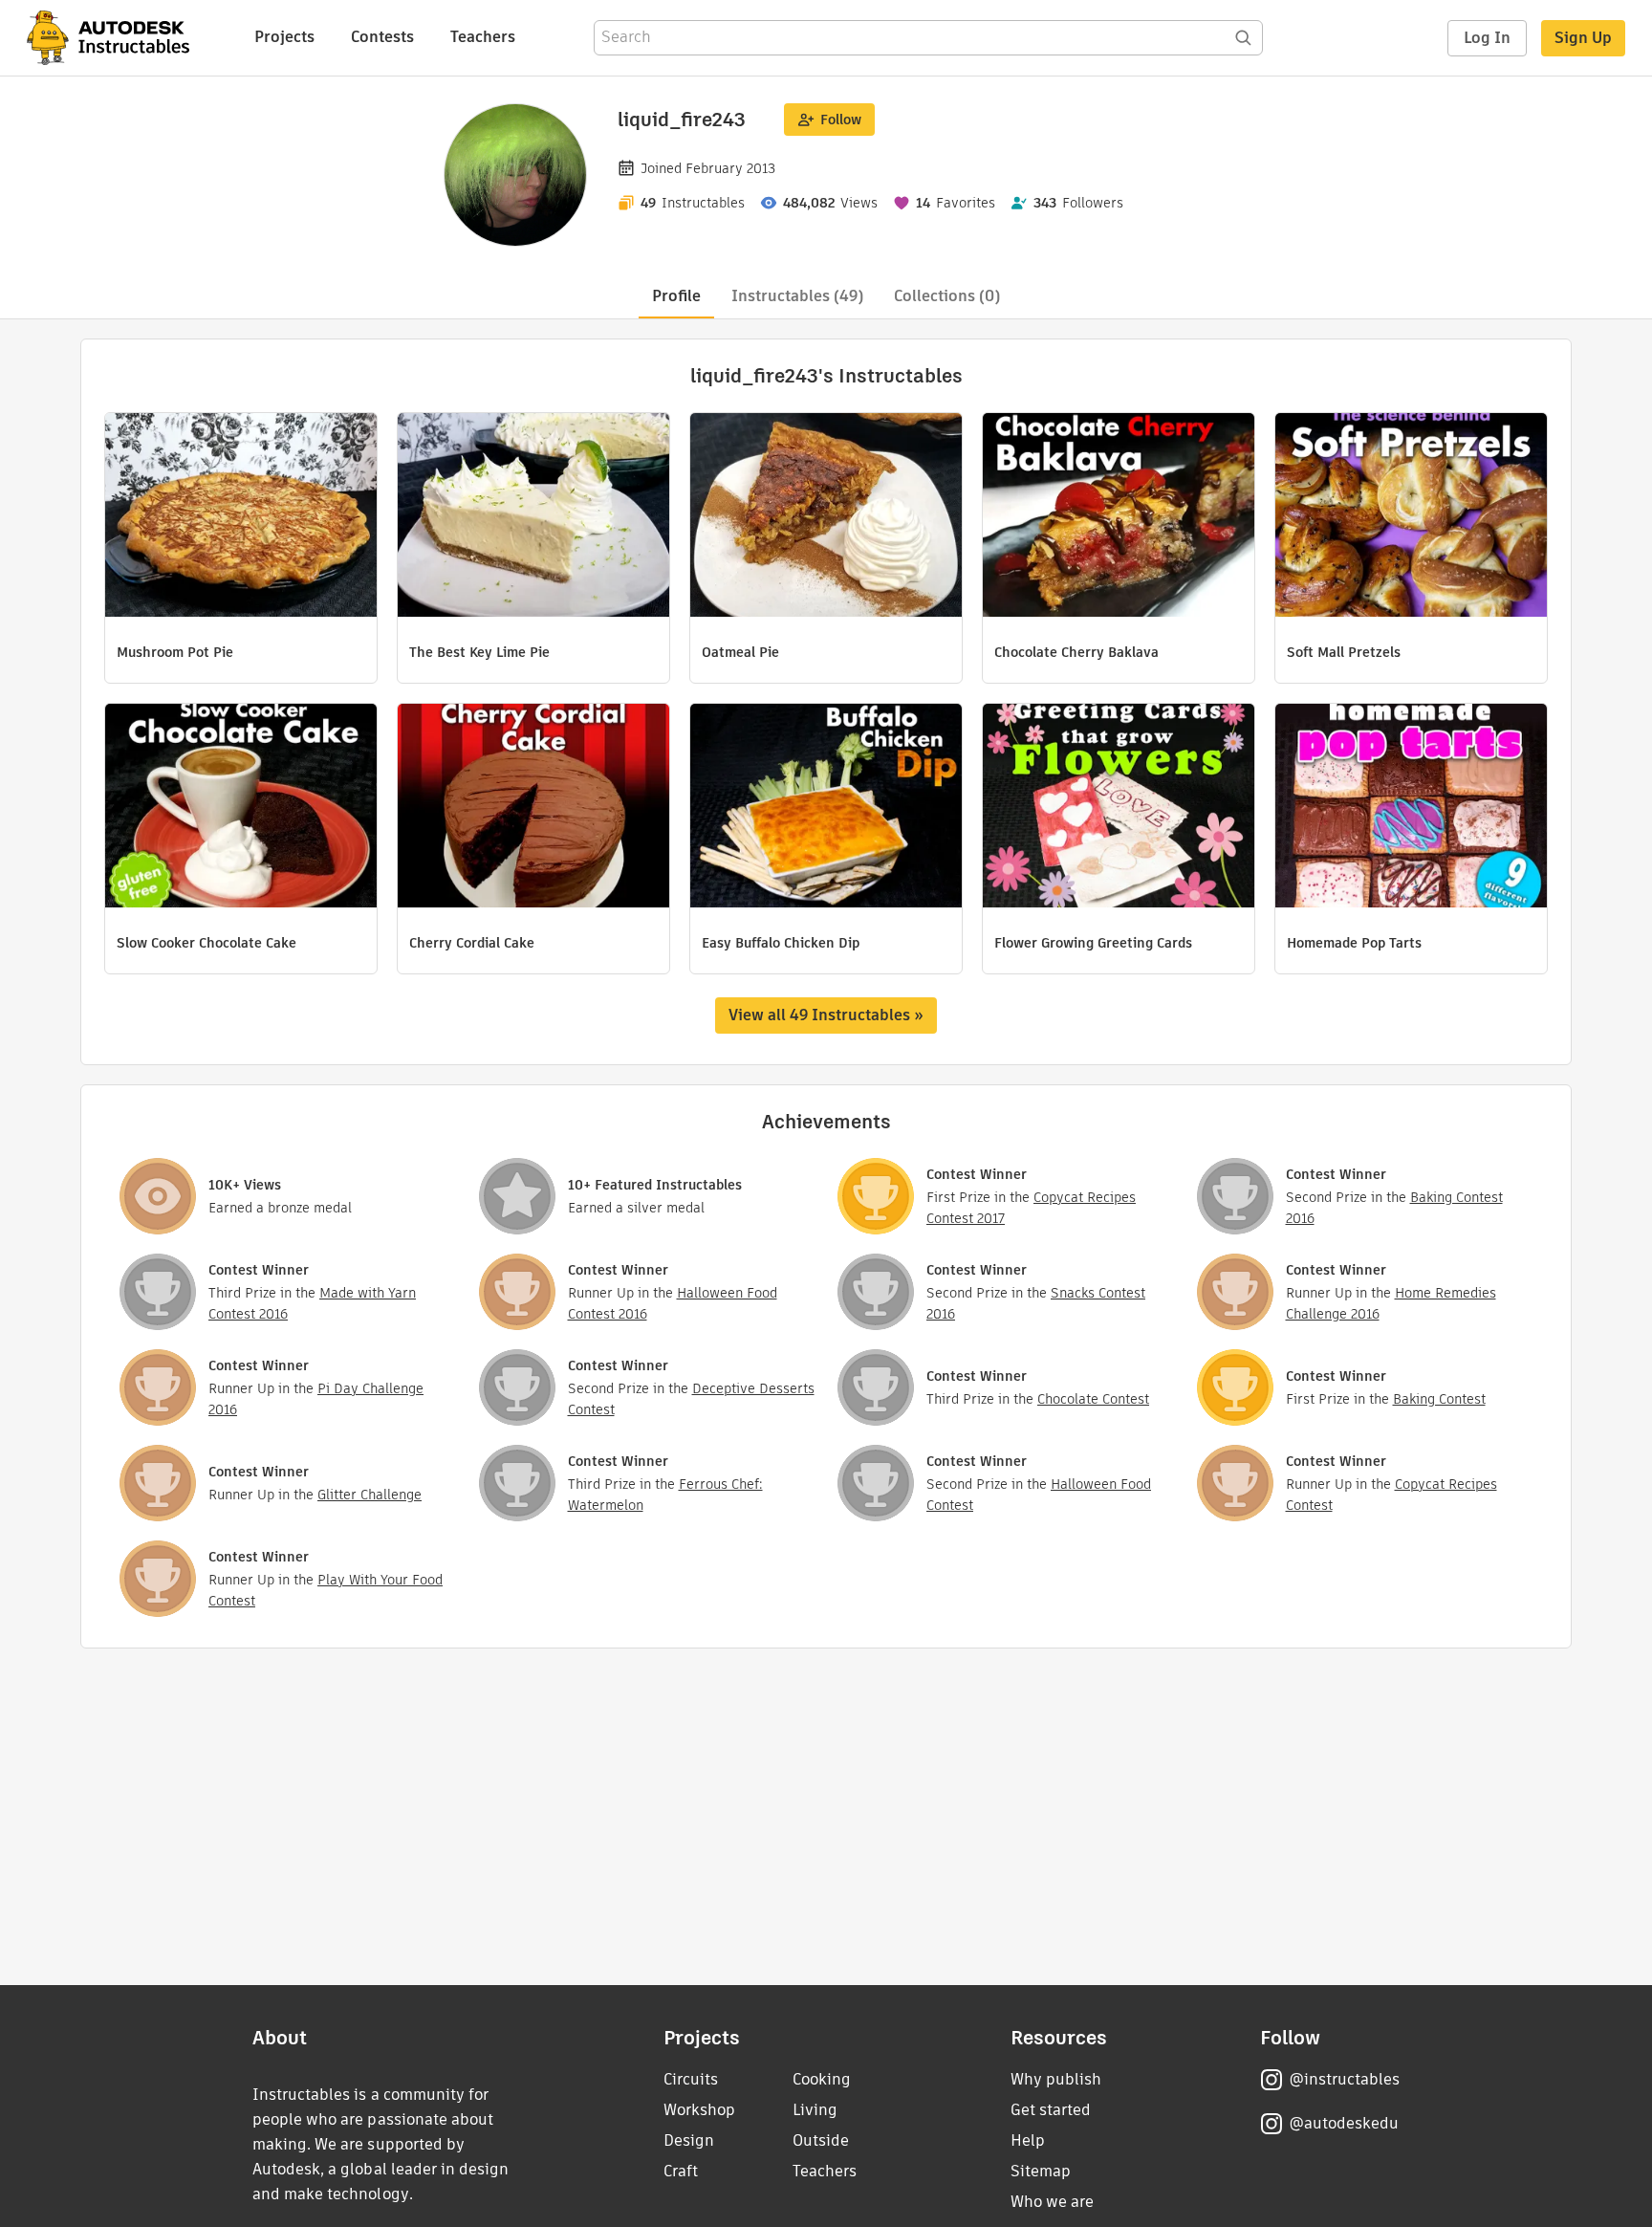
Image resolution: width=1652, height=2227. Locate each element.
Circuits (691, 2079)
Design (689, 2140)
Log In (1487, 38)
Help (1028, 2140)
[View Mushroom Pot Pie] (241, 517)
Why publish (1056, 2079)
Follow (841, 120)
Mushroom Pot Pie (175, 652)
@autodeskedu (1344, 2123)
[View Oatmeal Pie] (826, 517)
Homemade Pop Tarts (1354, 943)
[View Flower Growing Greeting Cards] (1119, 808)
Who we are (1052, 2202)
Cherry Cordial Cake (472, 943)
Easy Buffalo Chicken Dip (781, 943)
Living (815, 2110)
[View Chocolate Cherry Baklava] (1119, 517)
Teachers (483, 37)
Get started (1051, 2110)
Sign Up (1583, 38)
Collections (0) (947, 296)
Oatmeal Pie (740, 652)
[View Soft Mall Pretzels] (1411, 517)
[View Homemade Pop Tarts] (1411, 808)
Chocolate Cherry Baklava (1076, 652)
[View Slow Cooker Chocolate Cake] (241, 808)
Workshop (699, 2110)
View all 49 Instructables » (826, 1015)
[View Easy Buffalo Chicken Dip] (826, 808)
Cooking (822, 2079)
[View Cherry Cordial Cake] (533, 808)
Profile (676, 296)
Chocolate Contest (1093, 1399)
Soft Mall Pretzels (1344, 652)
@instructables (1344, 2079)
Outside (821, 2140)
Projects (284, 37)
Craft (681, 2171)
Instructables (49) (797, 296)
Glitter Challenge (370, 1495)
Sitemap (1041, 2171)
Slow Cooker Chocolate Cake (206, 943)
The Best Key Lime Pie (479, 652)
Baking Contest (1439, 1399)
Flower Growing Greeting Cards (1093, 943)
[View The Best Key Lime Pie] (533, 517)
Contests (382, 37)
